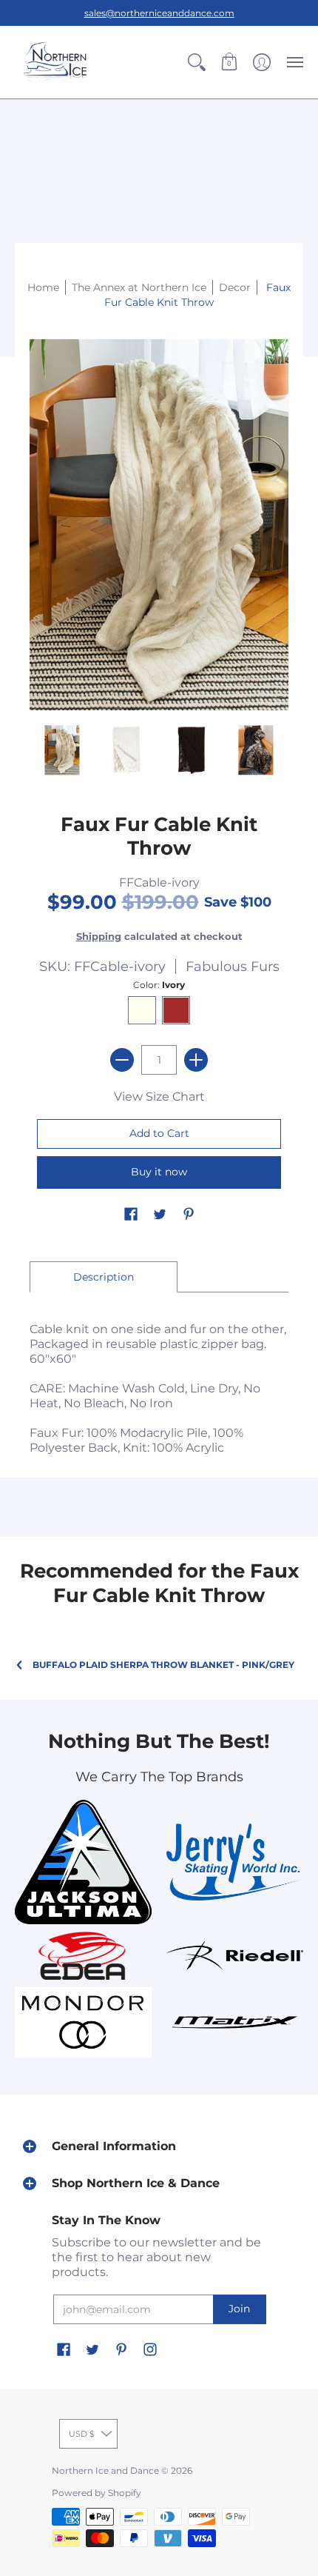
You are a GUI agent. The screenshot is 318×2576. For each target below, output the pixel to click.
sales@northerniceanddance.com (159, 13)
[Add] (196, 1060)
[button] (197, 62)
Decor (235, 287)
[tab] (104, 1277)
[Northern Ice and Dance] (55, 62)
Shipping (99, 937)
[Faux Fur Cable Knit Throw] (62, 750)
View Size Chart (159, 1097)
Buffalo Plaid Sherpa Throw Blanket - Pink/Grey (163, 1665)
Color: (159, 985)
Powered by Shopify (97, 2493)
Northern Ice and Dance (105, 2470)
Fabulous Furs (233, 967)
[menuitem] (197, 62)
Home (43, 287)
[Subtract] (122, 1060)
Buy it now (159, 1172)
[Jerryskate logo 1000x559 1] (235, 1862)
